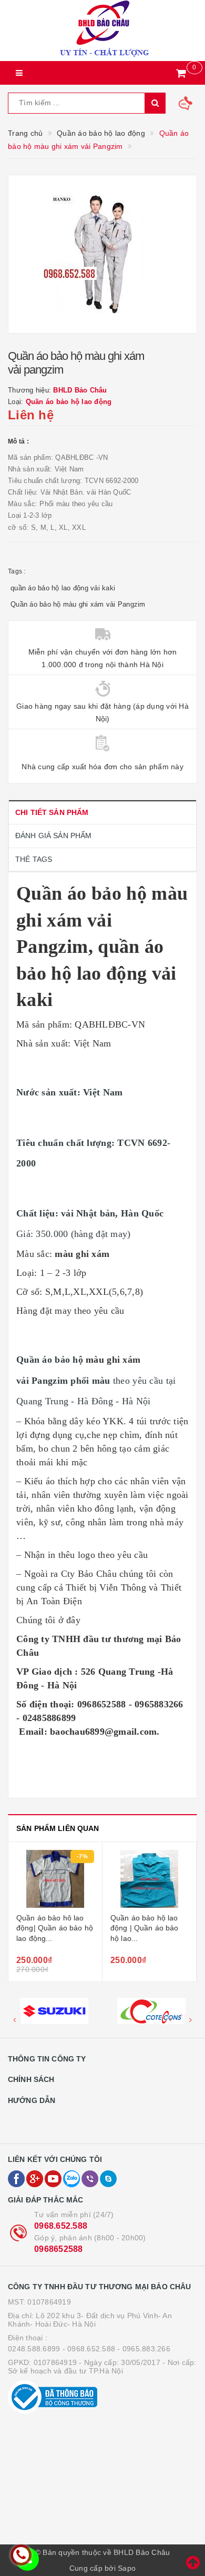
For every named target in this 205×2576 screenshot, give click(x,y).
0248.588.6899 (34, 2349)
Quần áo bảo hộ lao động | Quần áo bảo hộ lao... (145, 1928)
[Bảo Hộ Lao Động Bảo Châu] (102, 31)
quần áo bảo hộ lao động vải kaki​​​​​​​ (63, 588)
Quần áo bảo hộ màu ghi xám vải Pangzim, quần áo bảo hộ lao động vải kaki (102, 947)
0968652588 (59, 2249)
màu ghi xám (82, 1254)
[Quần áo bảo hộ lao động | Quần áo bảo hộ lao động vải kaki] (149, 1879)
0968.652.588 (61, 2226)
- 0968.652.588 (89, 2349)
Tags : (17, 571)
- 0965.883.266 (144, 2349)
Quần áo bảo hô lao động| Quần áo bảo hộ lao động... (55, 1928)
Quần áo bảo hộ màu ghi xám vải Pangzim (78, 604)
